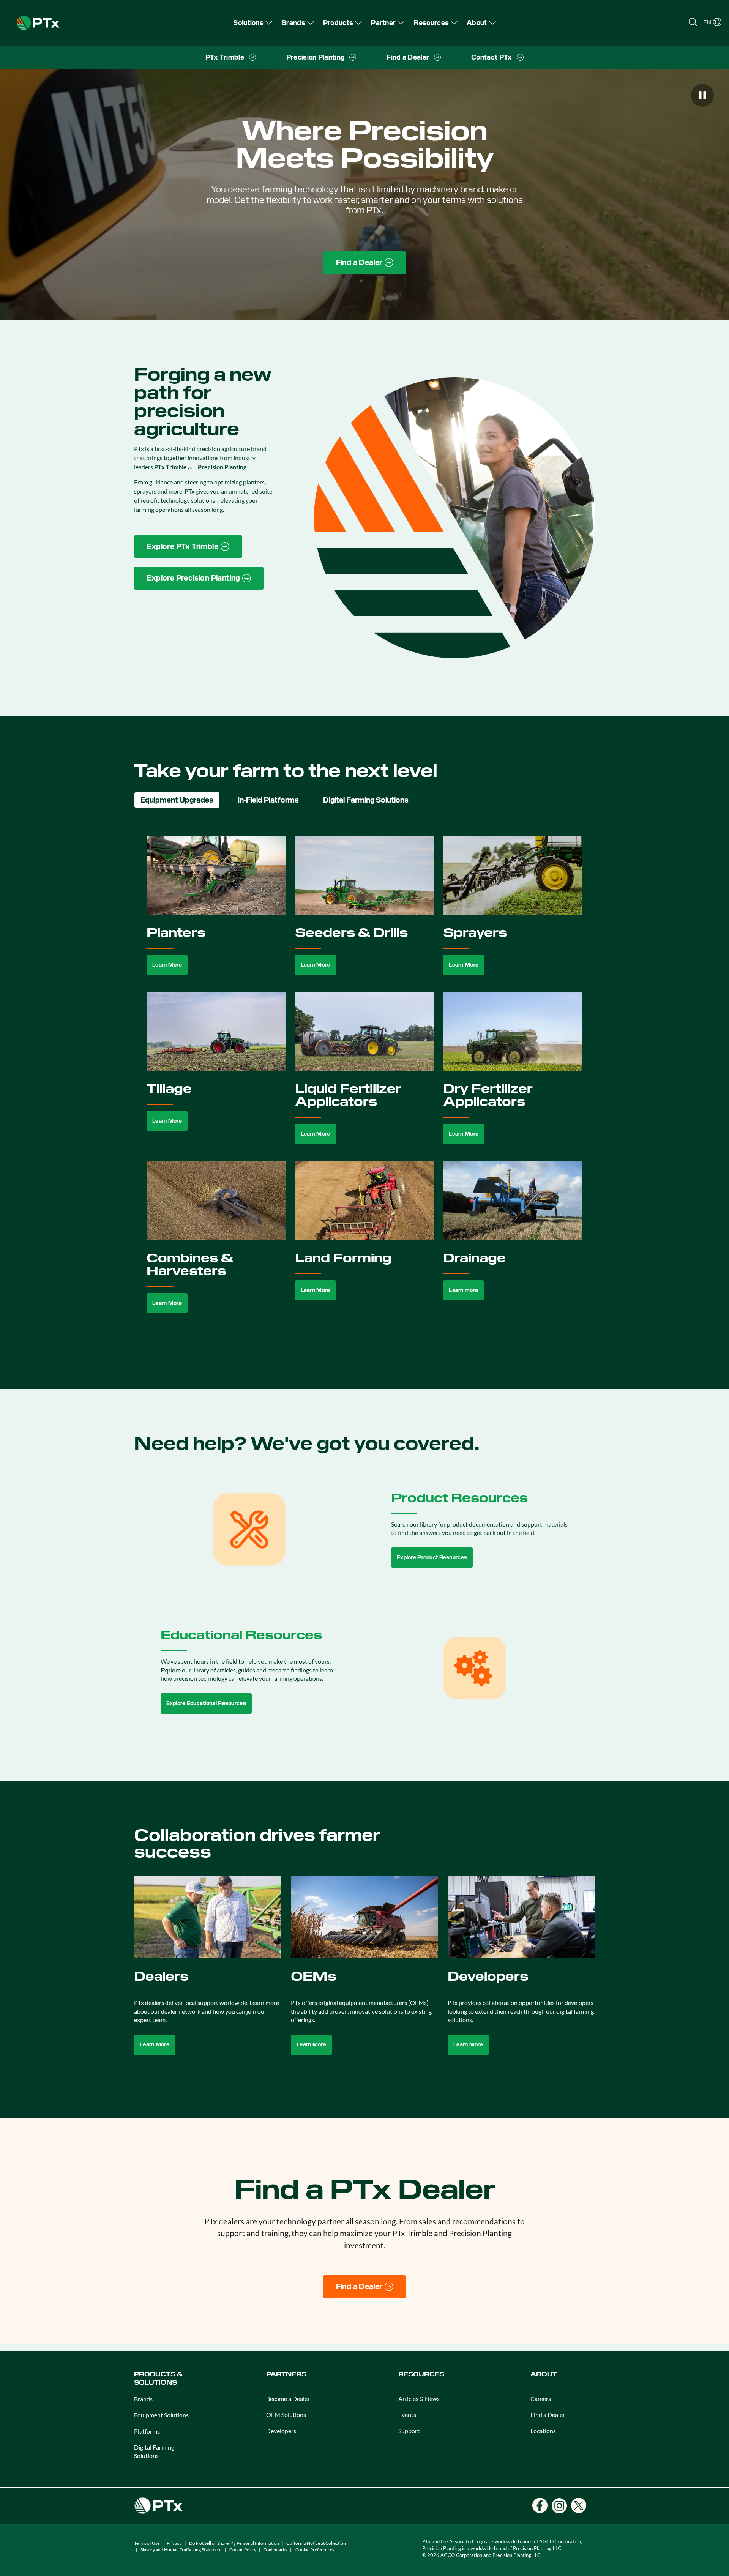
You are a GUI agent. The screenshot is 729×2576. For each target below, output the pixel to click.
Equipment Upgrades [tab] (177, 800)
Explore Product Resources (432, 1557)
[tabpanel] (365, 1083)
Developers (281, 2431)
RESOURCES (421, 2374)
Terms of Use (147, 2543)
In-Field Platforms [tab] (268, 800)
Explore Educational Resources (206, 1703)
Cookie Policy (243, 2550)
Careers (541, 2399)
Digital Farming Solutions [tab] (366, 800)
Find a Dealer (548, 2414)
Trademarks (275, 2550)
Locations (543, 2431)
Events (407, 2414)
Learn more (463, 1290)
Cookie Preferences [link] (315, 2550)
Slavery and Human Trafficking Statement (181, 2550)
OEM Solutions (286, 2414)
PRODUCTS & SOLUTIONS (158, 2378)
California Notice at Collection (316, 2543)
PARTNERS (286, 2374)
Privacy (174, 2543)
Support (409, 2431)
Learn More (167, 965)
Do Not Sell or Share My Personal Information (234, 2543)
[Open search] (693, 22)
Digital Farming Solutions (154, 2451)
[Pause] (702, 95)
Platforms (147, 2431)
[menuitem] (253, 23)
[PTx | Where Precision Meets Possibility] (38, 22)
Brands (143, 2399)
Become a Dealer (288, 2399)
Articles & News (419, 2399)
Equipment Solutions (161, 2415)
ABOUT (544, 2374)
